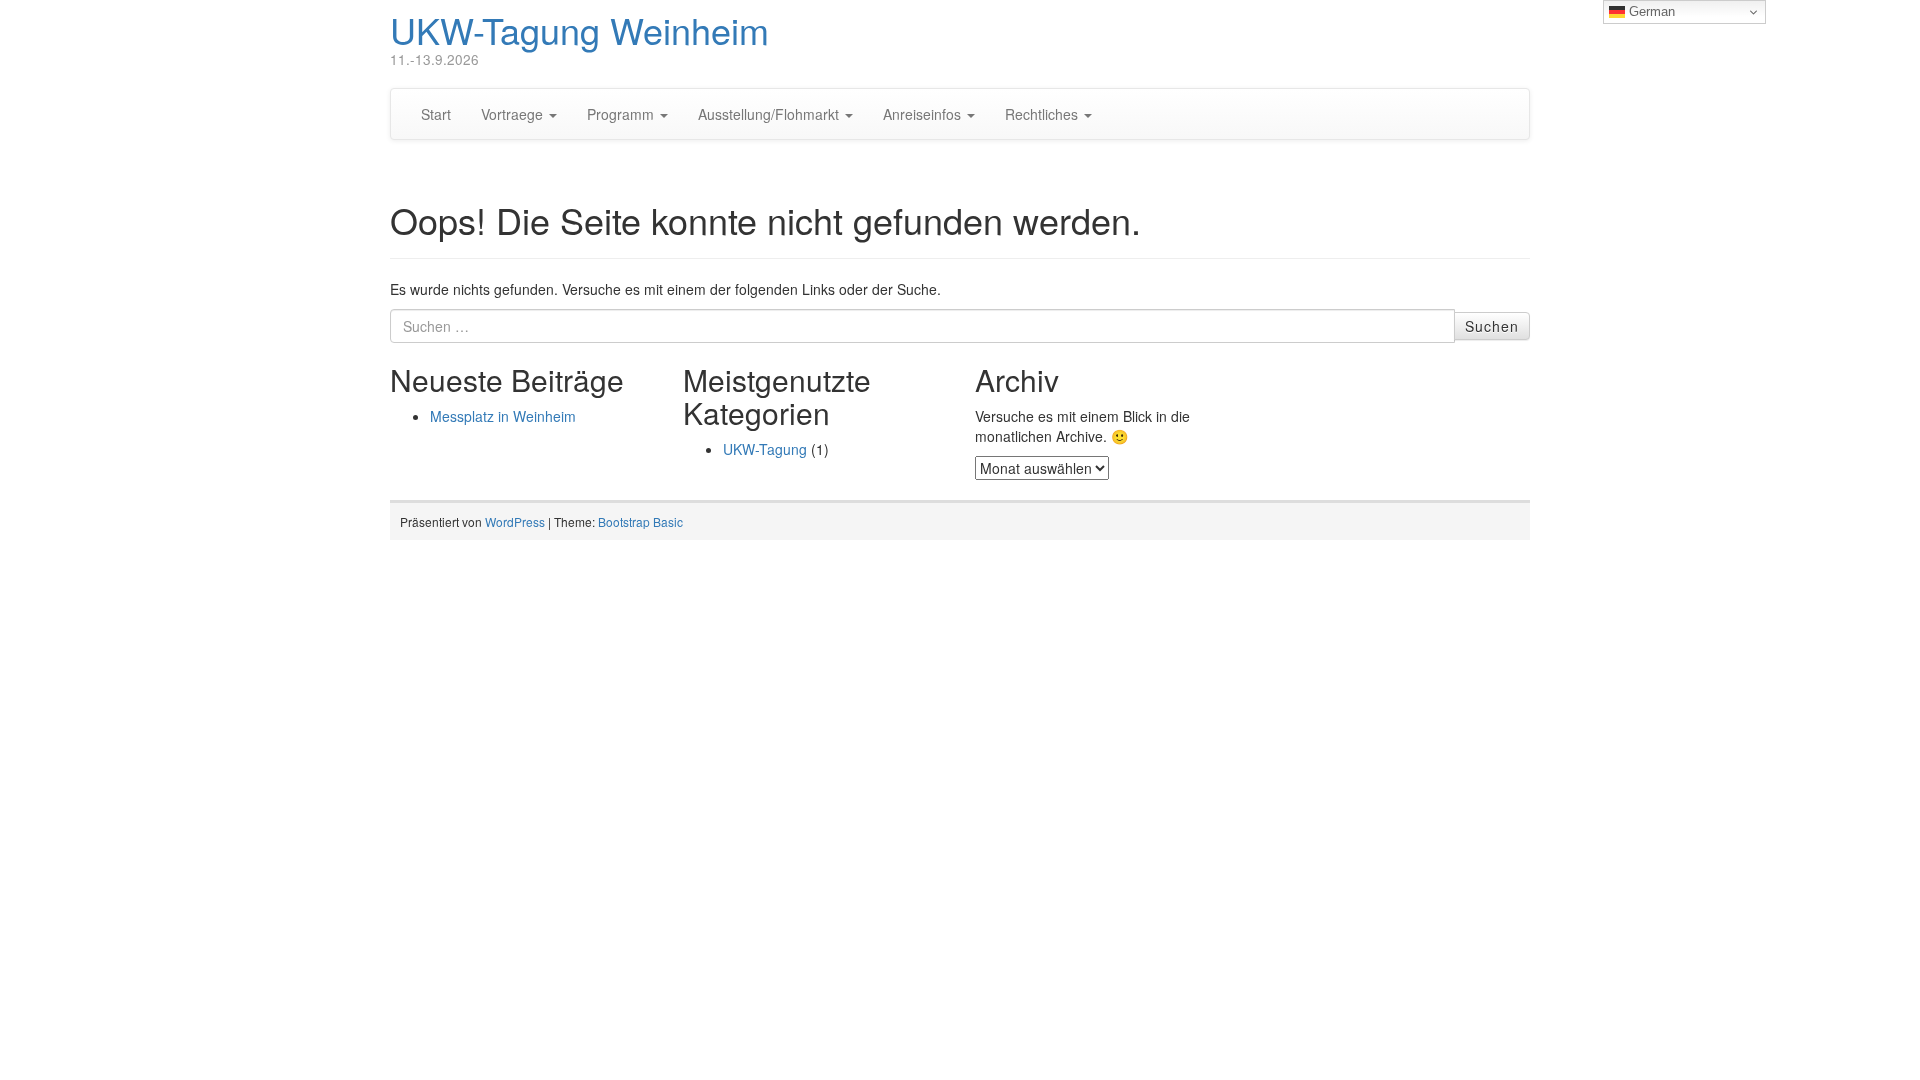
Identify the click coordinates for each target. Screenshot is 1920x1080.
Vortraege (514, 114)
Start (436, 114)
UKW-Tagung (765, 449)
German (1650, 11)
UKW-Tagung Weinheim (579, 29)
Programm (622, 114)
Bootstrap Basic (640, 521)
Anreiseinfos (924, 114)
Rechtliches (1043, 114)
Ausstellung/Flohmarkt (770, 114)
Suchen (1492, 326)
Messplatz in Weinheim (503, 416)
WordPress (515, 521)
